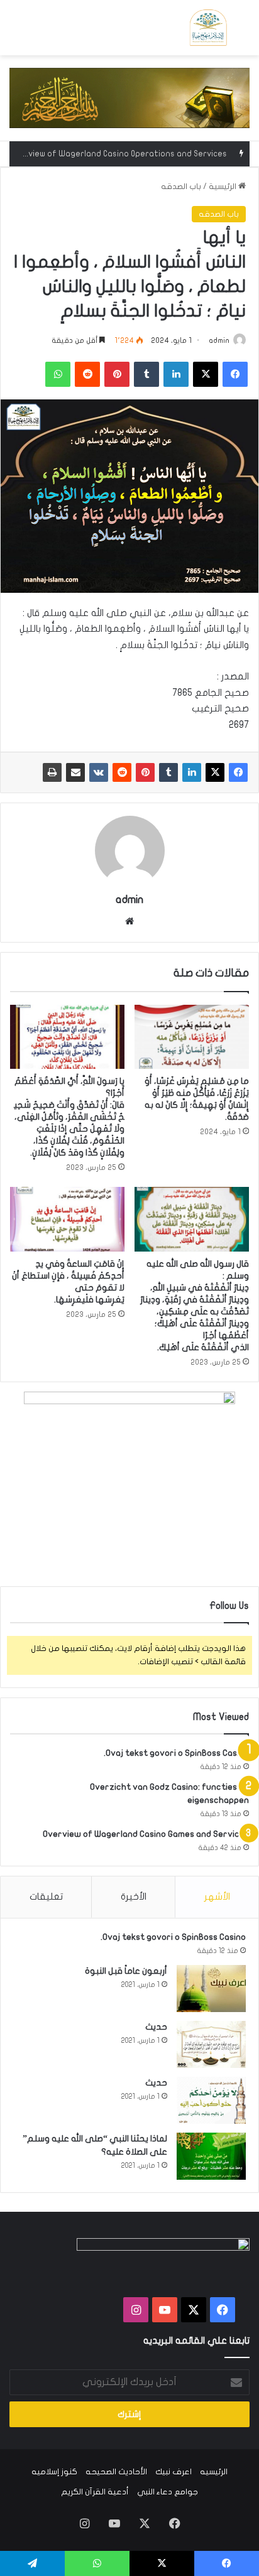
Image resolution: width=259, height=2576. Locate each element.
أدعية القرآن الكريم (95, 2492)
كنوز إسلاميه (54, 2472)
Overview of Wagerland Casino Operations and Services (119, 154)
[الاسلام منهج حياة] (208, 28)
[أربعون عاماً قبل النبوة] (211, 1989)
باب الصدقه (181, 187)
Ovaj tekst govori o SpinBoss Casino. (176, 1753)
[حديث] (211, 2044)
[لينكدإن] (192, 772)
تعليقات (46, 1897)
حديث (156, 2027)
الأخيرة (134, 1897)
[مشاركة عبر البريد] (75, 772)
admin (219, 340)
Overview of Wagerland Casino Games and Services (146, 1834)
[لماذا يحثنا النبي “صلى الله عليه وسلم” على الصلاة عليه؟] (211, 2156)
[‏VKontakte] (99, 772)
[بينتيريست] (145, 772)
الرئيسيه (214, 2472)
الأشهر (217, 1897)
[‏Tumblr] (168, 772)
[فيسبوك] (238, 772)
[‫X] (215, 772)
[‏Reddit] (122, 772)
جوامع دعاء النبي (168, 2492)
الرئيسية (223, 187)
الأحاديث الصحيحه (116, 2472)
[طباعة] (52, 772)
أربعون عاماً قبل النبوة (126, 1971)
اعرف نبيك (174, 2472)
